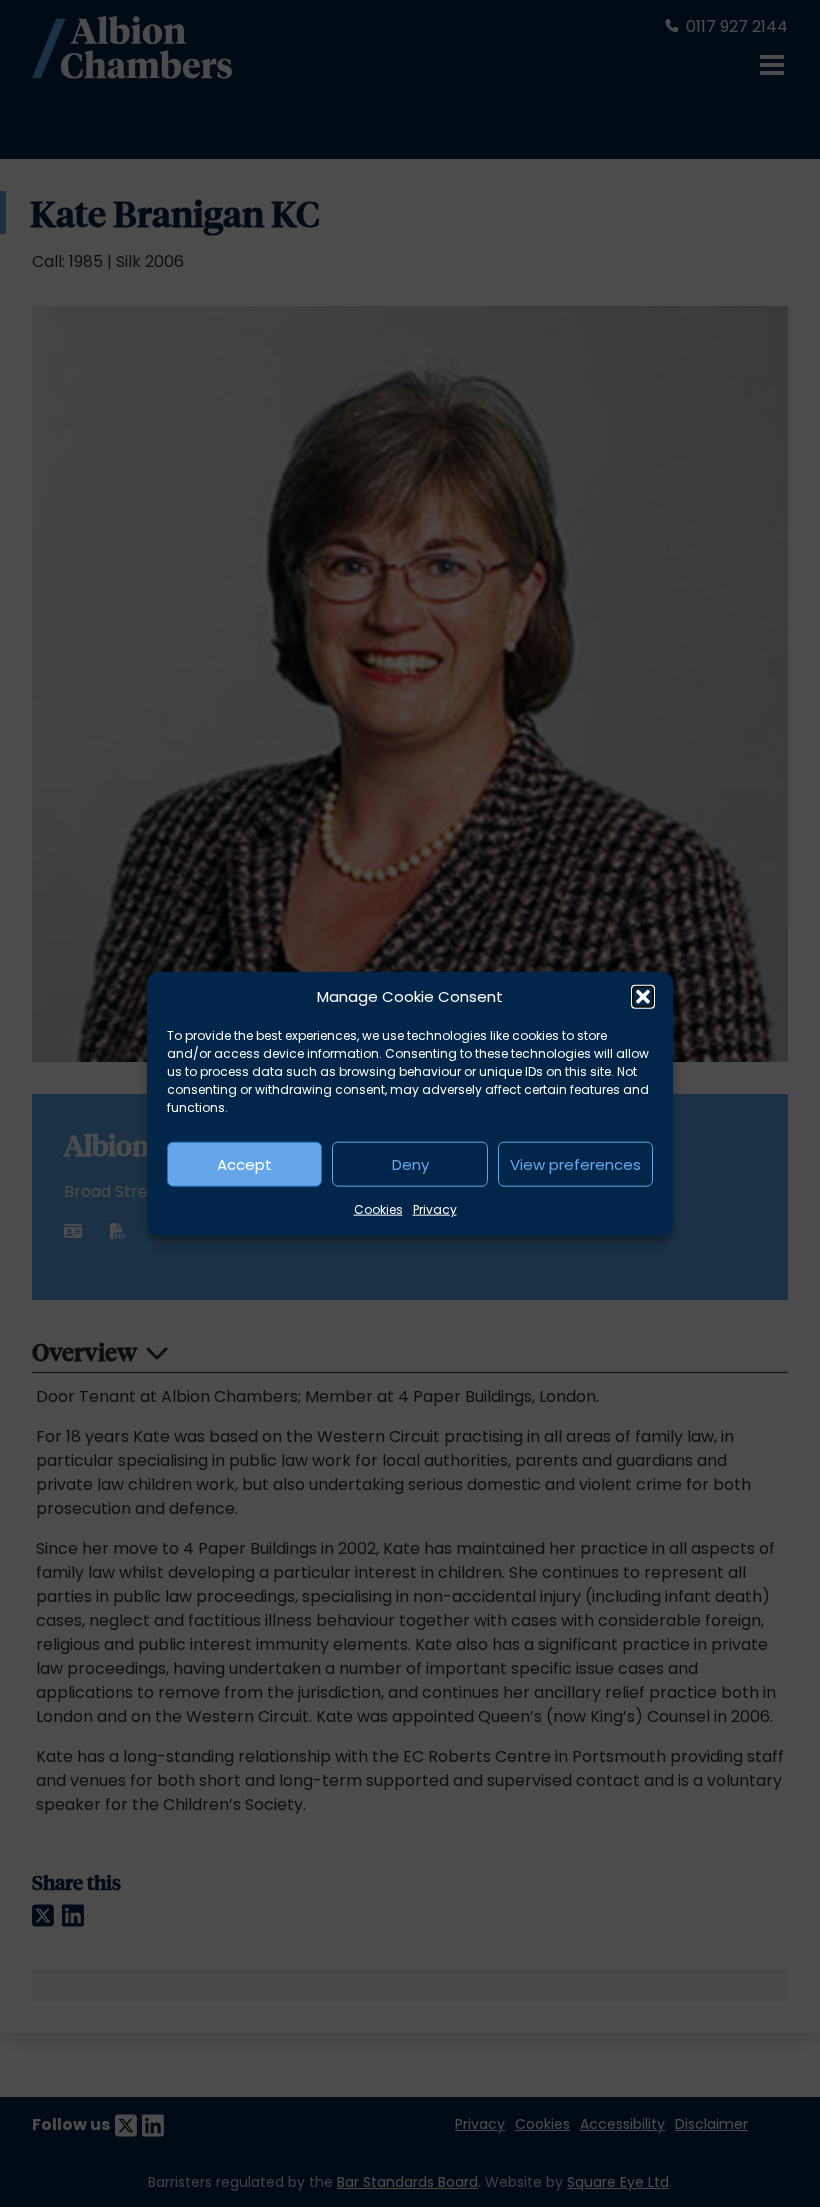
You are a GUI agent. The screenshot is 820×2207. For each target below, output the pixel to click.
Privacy (435, 1209)
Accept (244, 1163)
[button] (643, 997)
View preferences (575, 1163)
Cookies (378, 1209)
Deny (410, 1163)
